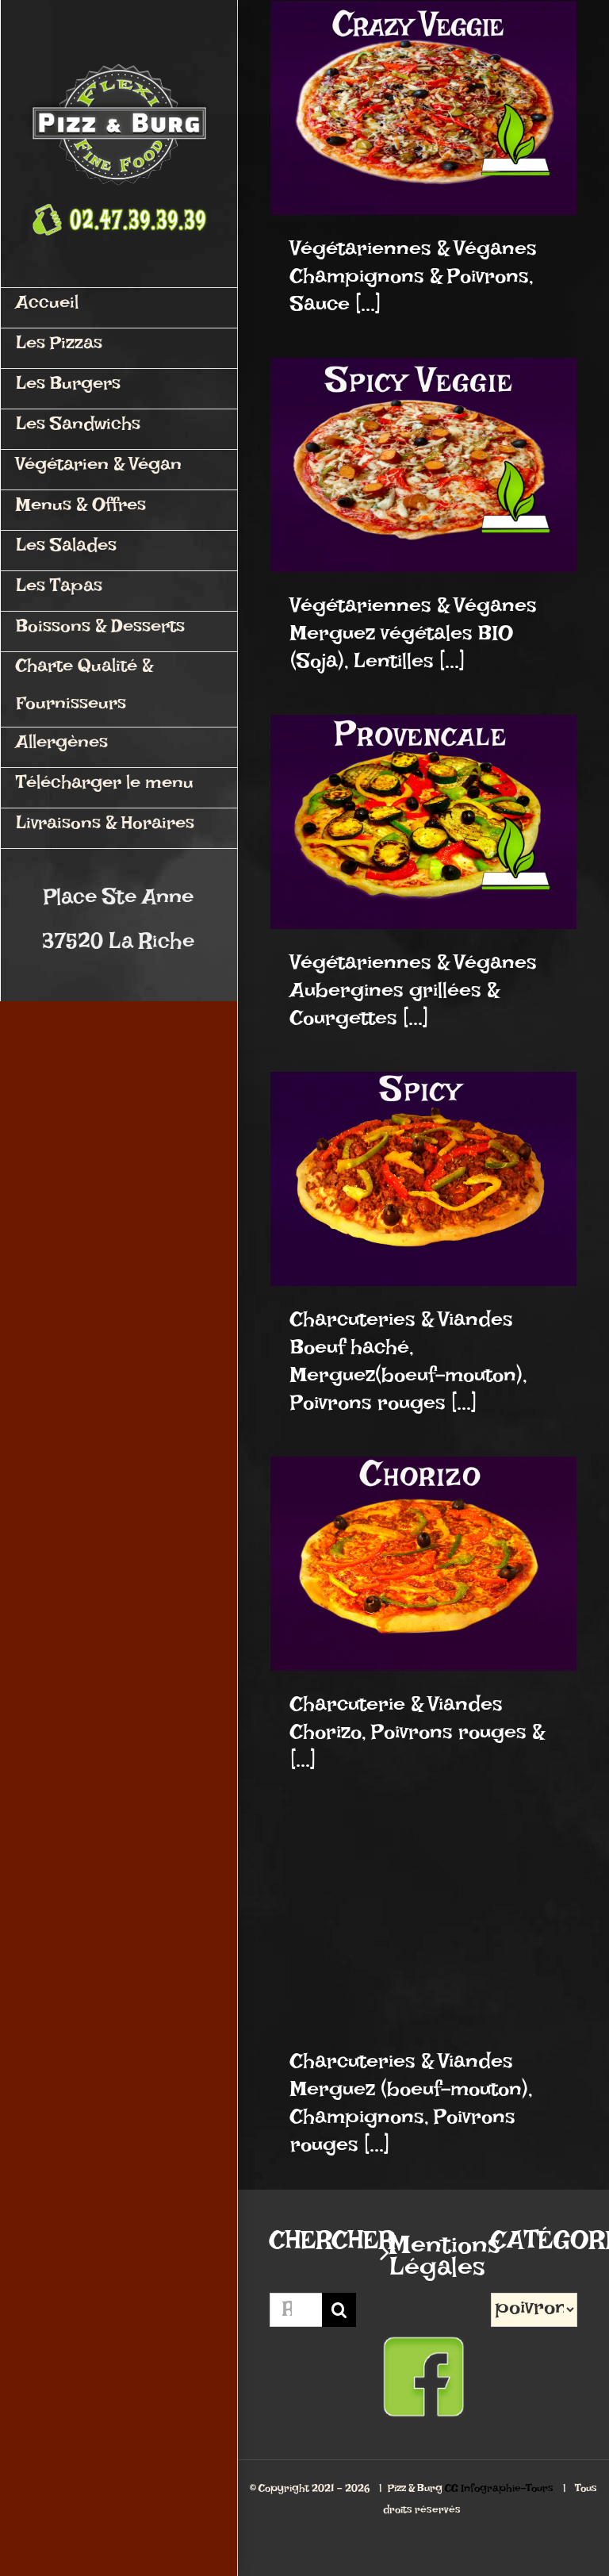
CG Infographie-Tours (499, 2491)
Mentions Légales (424, 2263)
